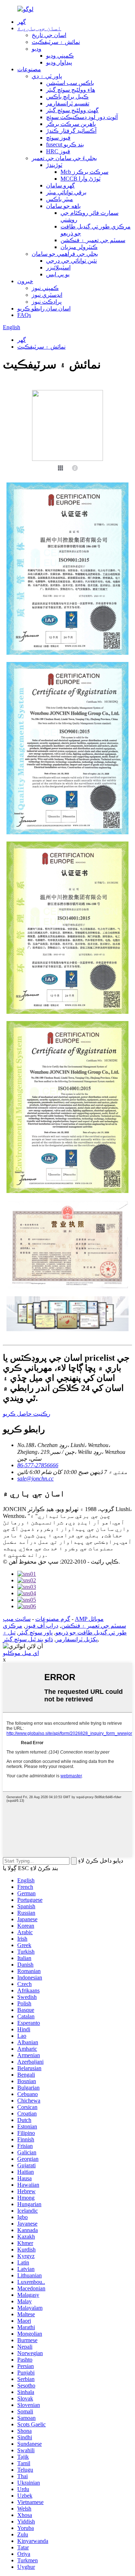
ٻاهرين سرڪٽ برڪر (71, 124)
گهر (22, 22)
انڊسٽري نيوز (47, 295)
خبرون (25, 281)
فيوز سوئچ (58, 138)
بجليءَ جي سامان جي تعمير (64, 158)
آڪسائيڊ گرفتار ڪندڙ (71, 131)
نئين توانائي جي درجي (71, 261)
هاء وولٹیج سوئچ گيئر (71, 90)
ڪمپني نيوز (45, 288)
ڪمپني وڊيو (60, 56)
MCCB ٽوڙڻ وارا (80, 179)
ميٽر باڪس (60, 199)
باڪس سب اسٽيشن (70, 83)
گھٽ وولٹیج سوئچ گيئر (72, 110)
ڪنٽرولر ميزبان (79, 247)
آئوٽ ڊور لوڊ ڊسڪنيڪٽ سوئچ (82, 117)
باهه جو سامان (63, 206)
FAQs (24, 315)
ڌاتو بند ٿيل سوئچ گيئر (28, 1639)
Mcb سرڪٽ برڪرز (84, 172)
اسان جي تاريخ (49, 35)
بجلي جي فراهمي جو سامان (65, 254)
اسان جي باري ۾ (39, 28)
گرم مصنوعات (53, 1619)
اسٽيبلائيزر (58, 267)
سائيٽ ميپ (17, 1619)
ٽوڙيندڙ (54, 165)
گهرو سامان (60, 185)
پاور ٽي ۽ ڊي (47, 76)
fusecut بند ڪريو (65, 144)
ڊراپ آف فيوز (42, 1626)
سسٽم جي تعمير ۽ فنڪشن (93, 240)
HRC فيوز (58, 151)
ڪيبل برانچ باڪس (67, 97)
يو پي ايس (58, 274)
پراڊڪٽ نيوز (47, 302)
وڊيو (37, 49)
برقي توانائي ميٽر (66, 192)
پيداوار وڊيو (59, 62)
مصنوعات (29, 69)
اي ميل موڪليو (21, 1653)
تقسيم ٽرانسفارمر (68, 103)
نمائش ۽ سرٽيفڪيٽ (56, 42)
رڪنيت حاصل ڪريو (27, 1414)
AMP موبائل (89, 1619)
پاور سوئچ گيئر (35, 1632)
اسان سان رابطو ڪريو (44, 309)
